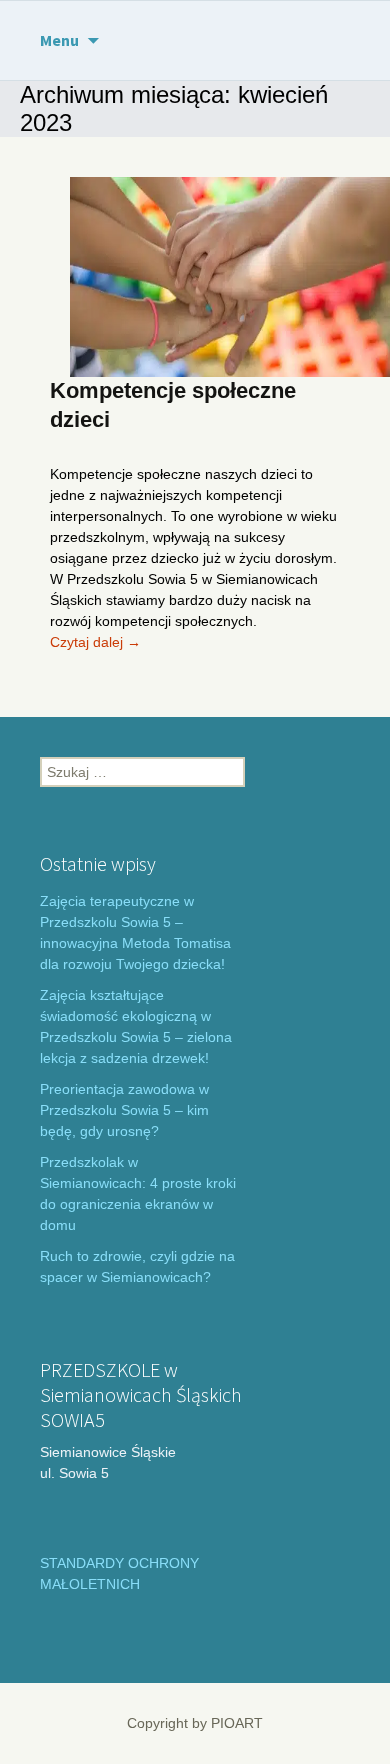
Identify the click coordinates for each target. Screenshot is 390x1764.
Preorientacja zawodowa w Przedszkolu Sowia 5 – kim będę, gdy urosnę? (124, 1110)
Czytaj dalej (95, 642)
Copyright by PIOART (195, 1723)
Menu (59, 40)
